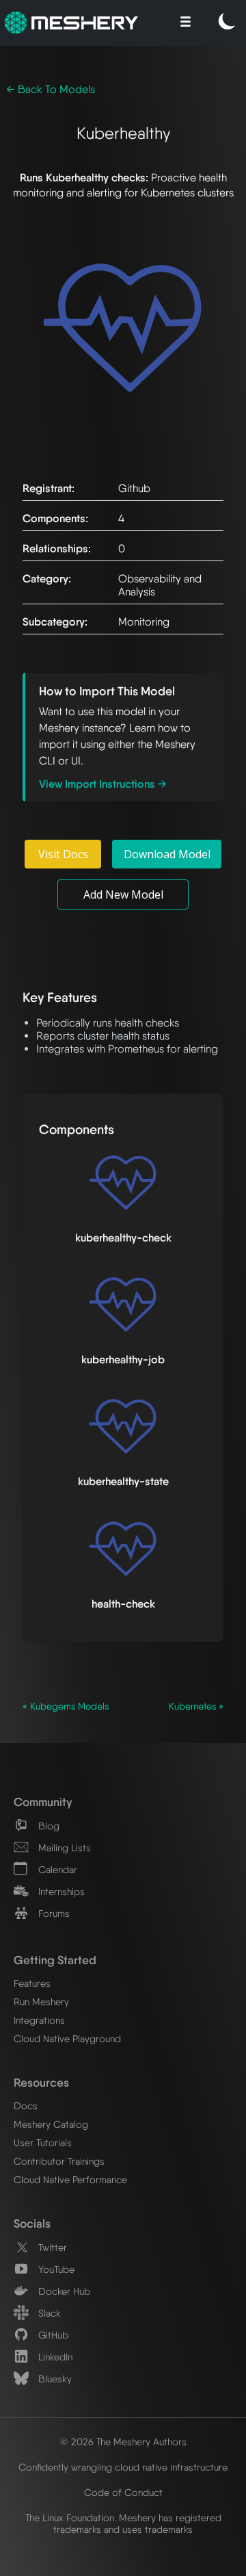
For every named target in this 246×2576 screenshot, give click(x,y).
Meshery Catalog (51, 2124)
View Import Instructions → (103, 784)
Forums (53, 1913)
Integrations (39, 2020)
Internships (60, 1891)
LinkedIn (54, 2357)
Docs (26, 2105)
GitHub (52, 2335)
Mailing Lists (63, 1847)
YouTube (55, 2269)
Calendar (56, 1869)
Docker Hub (63, 2291)
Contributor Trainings (59, 2161)
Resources (41, 2082)
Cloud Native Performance (70, 2179)
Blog (47, 1826)
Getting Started (55, 1960)
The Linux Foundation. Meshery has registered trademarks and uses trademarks (123, 2523)
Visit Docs (63, 854)
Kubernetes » (196, 1706)
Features (32, 1983)
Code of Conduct (123, 2492)
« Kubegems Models (66, 1706)
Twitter (51, 2247)
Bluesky (54, 2379)
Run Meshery (41, 2001)
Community (43, 1802)
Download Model (167, 854)
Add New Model (123, 894)
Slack (48, 2313)
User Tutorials (43, 2142)
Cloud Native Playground (67, 2038)
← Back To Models (51, 89)
